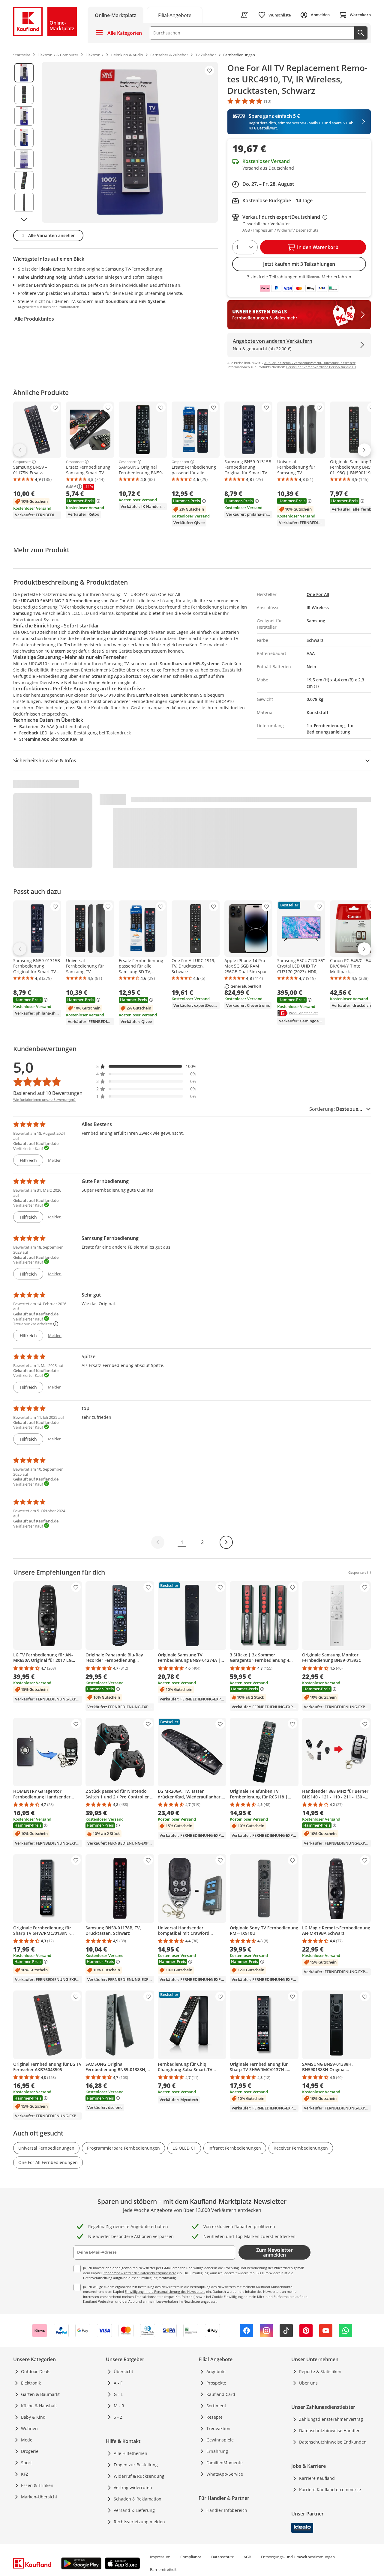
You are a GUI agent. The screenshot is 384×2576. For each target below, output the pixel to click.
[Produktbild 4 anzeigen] (24, 138)
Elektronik (31, 2383)
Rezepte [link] (214, 2417)
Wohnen (29, 2428)
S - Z (118, 2417)
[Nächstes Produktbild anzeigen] (24, 219)
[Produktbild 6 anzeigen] (24, 181)
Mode (27, 2440)
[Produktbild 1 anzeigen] (24, 73)
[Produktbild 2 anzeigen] (24, 94)
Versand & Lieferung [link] (134, 2510)
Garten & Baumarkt (40, 2394)
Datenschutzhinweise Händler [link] (329, 2431)
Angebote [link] (216, 2371)
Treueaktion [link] (218, 2428)
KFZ (25, 2474)
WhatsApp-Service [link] (225, 2474)
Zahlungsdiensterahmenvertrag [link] (331, 2419)
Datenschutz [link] (222, 2557)
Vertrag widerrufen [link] (133, 2487)
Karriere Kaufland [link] (317, 2478)
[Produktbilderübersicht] (24, 142)
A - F (118, 2383)
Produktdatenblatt (303, 1013)
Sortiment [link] (216, 2406)
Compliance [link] (191, 2557)
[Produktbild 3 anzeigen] (24, 116)
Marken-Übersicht (39, 2497)
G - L (118, 2394)
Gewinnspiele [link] (220, 2440)
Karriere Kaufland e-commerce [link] (330, 2490)
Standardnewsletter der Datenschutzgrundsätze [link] (139, 2273)
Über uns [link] (308, 2383)
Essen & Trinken (37, 2485)
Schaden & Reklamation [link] (138, 2499)
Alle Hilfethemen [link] (130, 2453)
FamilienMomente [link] (225, 2463)
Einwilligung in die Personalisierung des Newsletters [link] (165, 2291)
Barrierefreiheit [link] (163, 2569)
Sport (26, 2463)
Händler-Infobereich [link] (227, 2510)
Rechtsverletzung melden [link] (139, 2522)
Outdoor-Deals (36, 2371)
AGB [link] (247, 2557)
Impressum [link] (160, 2557)
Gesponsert (22, 462)
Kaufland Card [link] (221, 2394)
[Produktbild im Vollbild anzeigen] (130, 142)
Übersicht (123, 2371)
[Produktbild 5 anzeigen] (24, 159)
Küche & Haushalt (39, 2406)
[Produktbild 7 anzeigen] (24, 202)
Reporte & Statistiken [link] (320, 2371)
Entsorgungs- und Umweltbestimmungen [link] (298, 2557)
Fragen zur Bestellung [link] (136, 2465)
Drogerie (30, 2451)
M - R (119, 2406)
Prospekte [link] (216, 2383)
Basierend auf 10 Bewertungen (48, 1093)
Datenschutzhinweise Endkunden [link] (333, 2442)
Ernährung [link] (217, 2451)
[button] (146, 1066)
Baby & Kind (33, 2417)
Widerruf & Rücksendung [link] (139, 2476)
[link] (175, 15)
